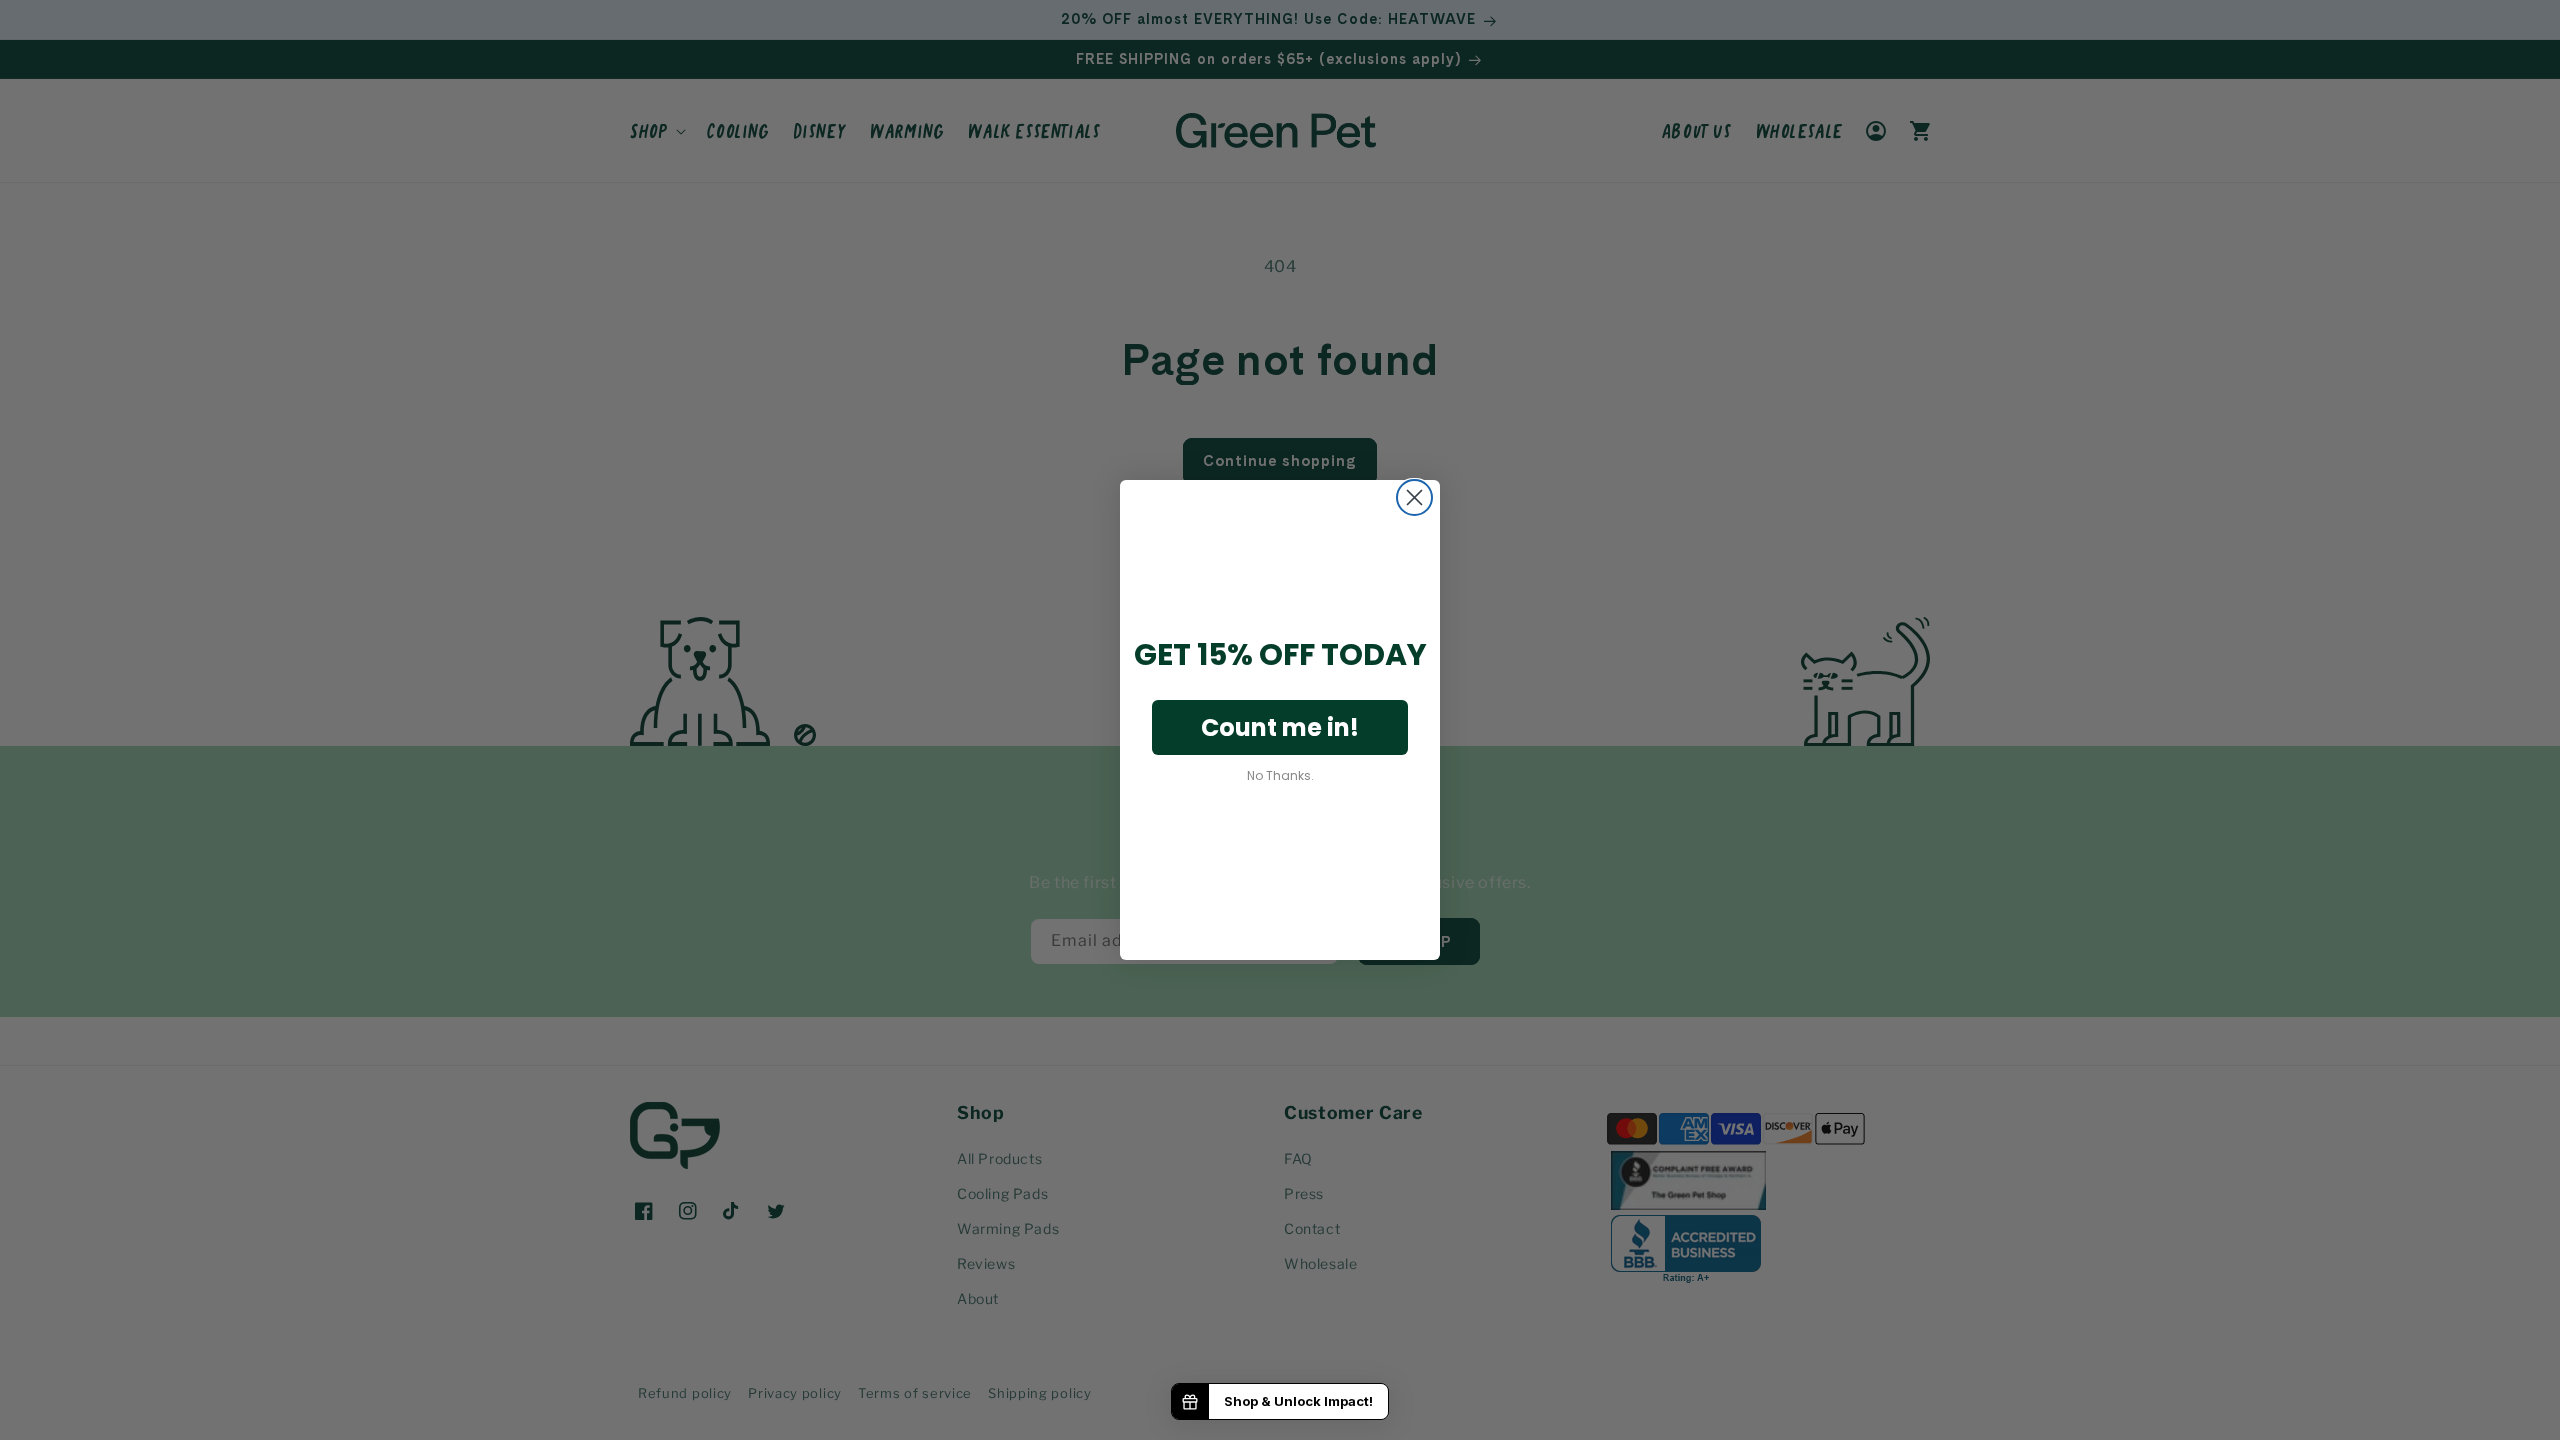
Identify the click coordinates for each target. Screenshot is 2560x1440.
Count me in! (1280, 727)
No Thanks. (1280, 775)
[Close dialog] (1414, 497)
